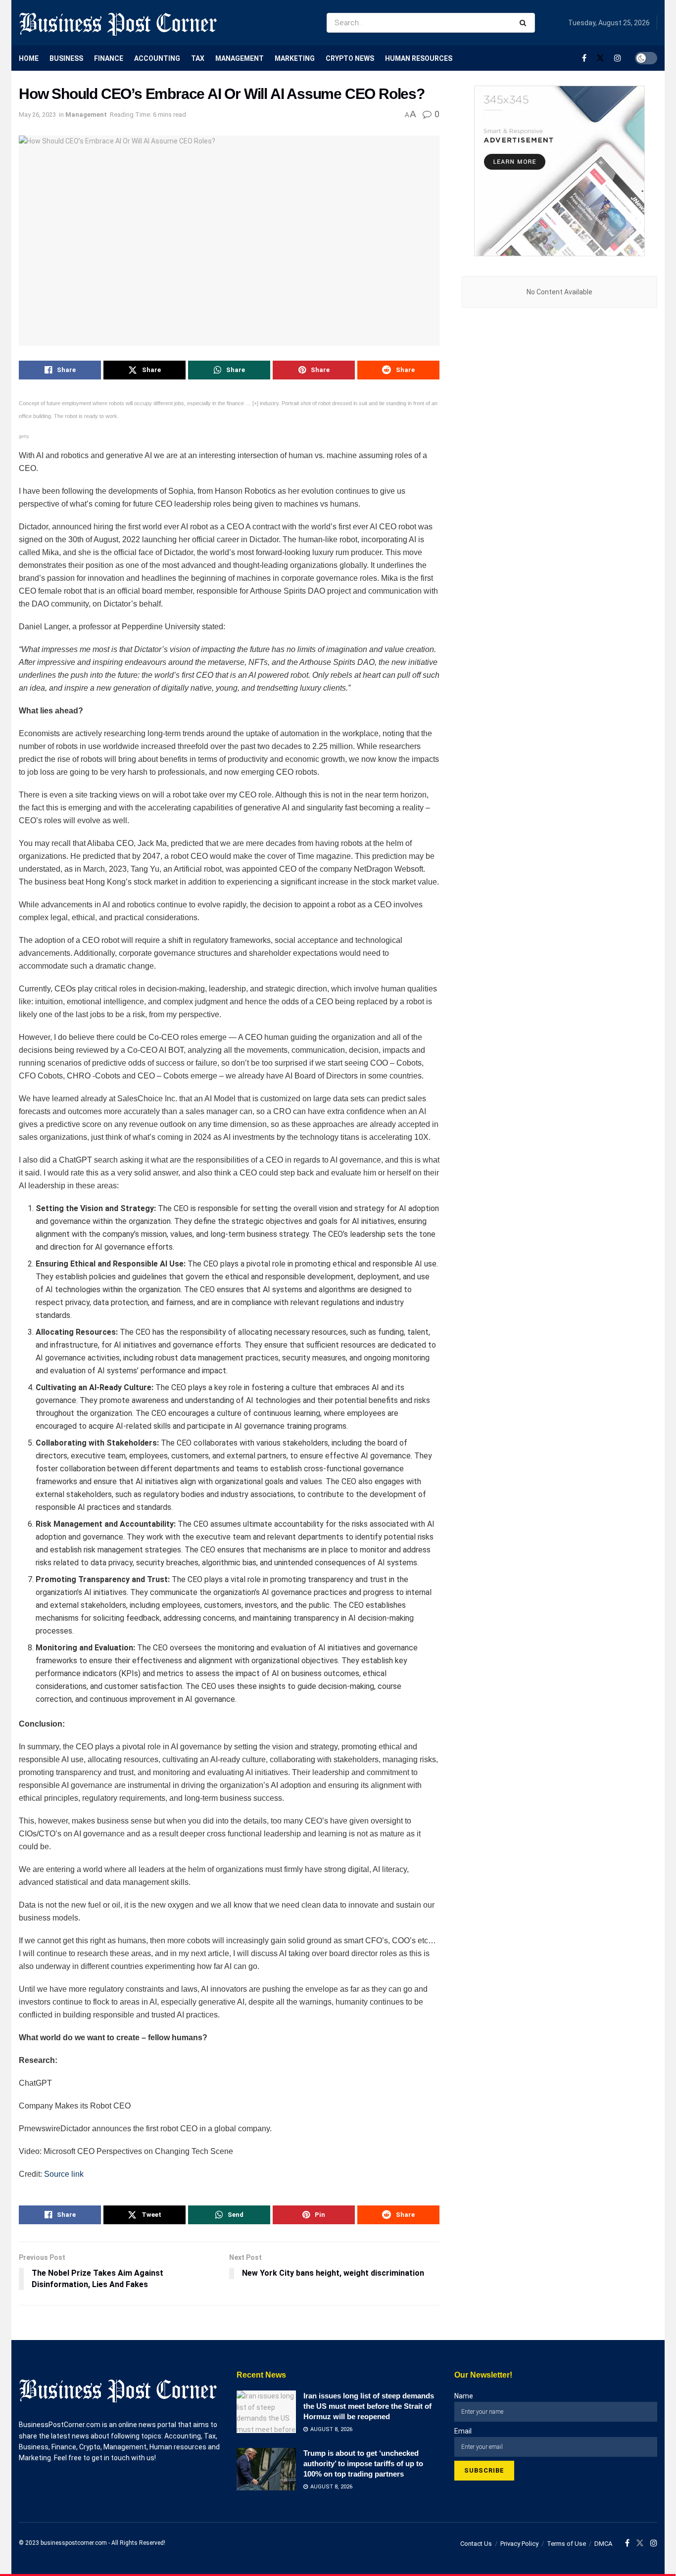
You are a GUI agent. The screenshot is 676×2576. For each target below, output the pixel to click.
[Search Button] (525, 23)
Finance (109, 58)
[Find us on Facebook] (584, 58)
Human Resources (419, 58)
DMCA (603, 2544)
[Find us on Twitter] (600, 58)
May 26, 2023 (37, 115)
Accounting (157, 58)
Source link (64, 2174)
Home (29, 58)
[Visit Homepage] (118, 23)
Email (463, 2431)
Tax (198, 58)
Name (464, 2396)
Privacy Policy (519, 2544)
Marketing (295, 58)
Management (240, 58)
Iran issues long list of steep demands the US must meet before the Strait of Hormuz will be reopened (369, 2406)
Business (66, 58)
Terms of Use (566, 2544)
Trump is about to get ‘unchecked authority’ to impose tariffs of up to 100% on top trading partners (363, 2463)
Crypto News (350, 58)
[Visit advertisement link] (559, 171)
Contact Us (476, 2544)
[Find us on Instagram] (618, 58)
